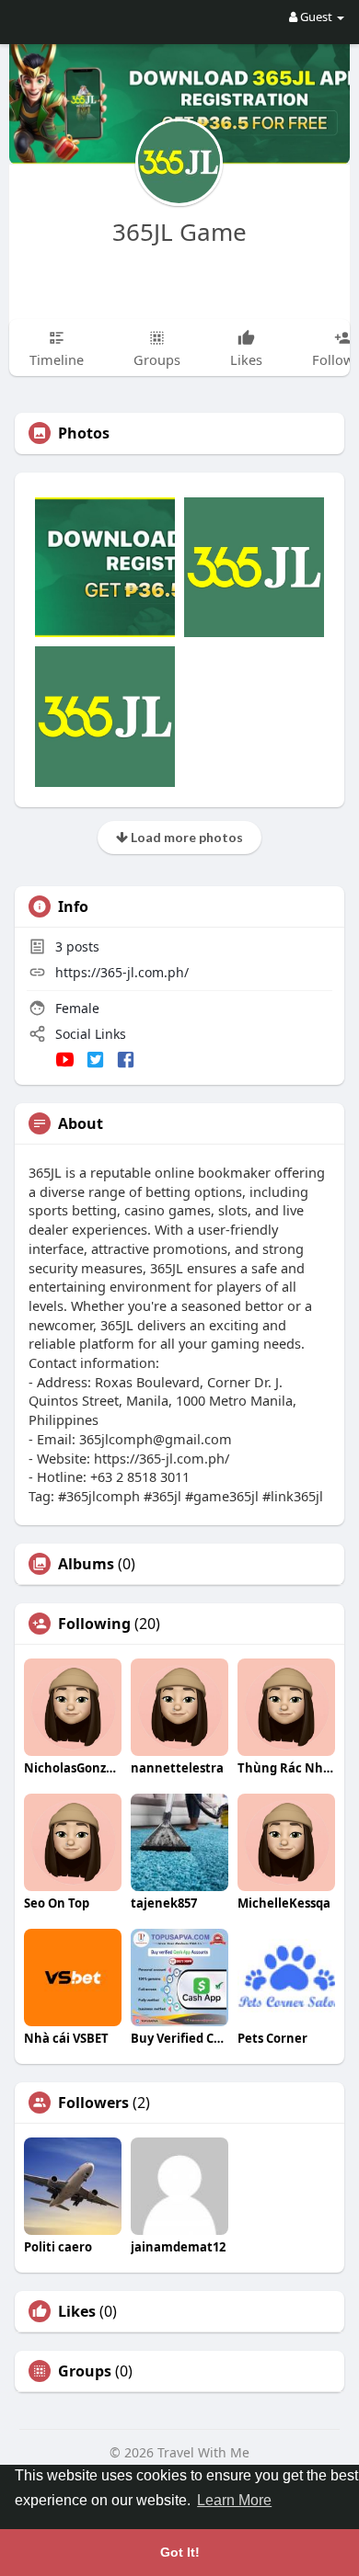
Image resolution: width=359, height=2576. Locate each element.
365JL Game (179, 232)
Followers (93, 2103)
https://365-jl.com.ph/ (122, 972)
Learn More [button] (234, 2500)
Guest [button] (316, 17)
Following (94, 1624)
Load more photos (185, 837)
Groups (85, 2371)
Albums (86, 1564)
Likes (77, 2311)
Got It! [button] (180, 2552)
